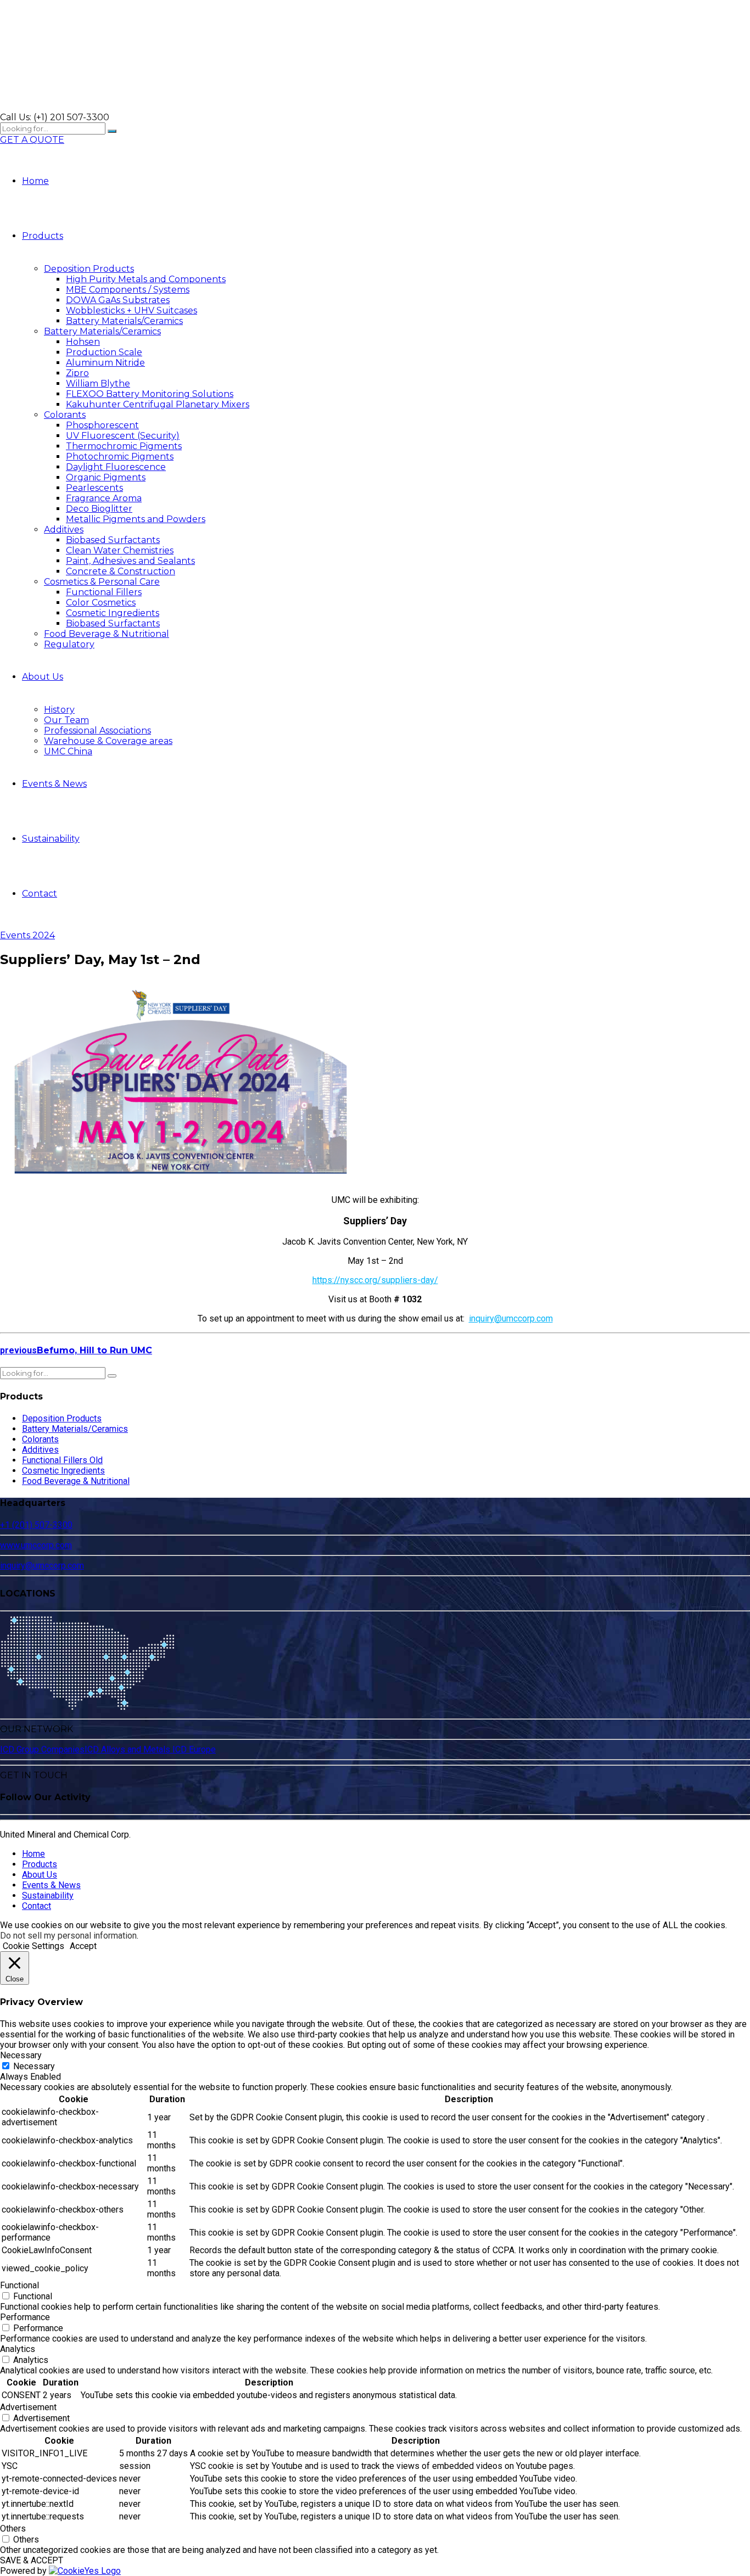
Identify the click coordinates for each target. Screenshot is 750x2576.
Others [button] (13, 2529)
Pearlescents (94, 488)
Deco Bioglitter (99, 509)
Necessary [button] (21, 2055)
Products (43, 236)
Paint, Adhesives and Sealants (130, 561)
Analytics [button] (18, 2349)
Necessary (34, 2066)
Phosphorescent (102, 425)
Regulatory (69, 644)
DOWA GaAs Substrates (118, 300)
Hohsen (83, 342)
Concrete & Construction (121, 571)
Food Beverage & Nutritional (107, 634)
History (59, 710)
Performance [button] (25, 2317)
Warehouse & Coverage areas (108, 741)
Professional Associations (97, 730)
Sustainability (51, 839)
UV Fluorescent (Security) (123, 436)
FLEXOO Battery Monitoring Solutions (150, 394)
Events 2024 (27, 935)
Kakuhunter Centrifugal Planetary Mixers (158, 404)
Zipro (77, 373)
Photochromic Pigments (120, 457)
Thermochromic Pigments (124, 446)
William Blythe (98, 383)
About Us (43, 677)
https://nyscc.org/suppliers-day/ (375, 1280)
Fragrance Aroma (104, 498)
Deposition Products (89, 269)
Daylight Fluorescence (116, 467)
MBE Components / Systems (128, 290)
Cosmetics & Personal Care (102, 582)
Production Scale (104, 352)
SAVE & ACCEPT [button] (32, 2560)
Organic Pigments (106, 477)
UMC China (68, 751)
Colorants (65, 415)
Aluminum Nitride (105, 363)
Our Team (66, 720)
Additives (64, 530)
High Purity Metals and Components (146, 279)
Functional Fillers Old (62, 1460)
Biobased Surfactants (113, 540)
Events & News (54, 784)
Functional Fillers (104, 592)
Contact (40, 894)
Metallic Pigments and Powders (136, 519)
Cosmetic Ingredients (113, 613)
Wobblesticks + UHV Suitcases (131, 310)
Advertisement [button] (28, 2407)
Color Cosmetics (101, 603)
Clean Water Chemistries (120, 550)
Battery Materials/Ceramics (124, 321)
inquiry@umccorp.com (511, 1318)
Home (35, 181)
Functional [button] (19, 2285)
